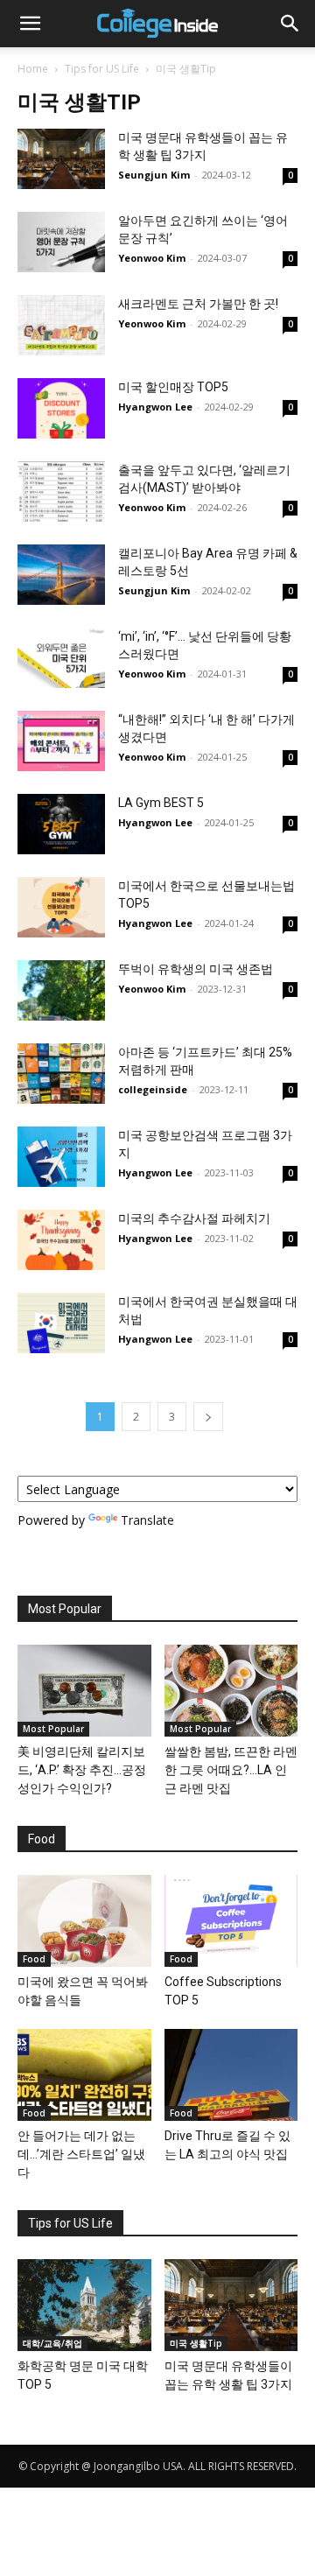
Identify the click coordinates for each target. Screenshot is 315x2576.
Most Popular (53, 1729)
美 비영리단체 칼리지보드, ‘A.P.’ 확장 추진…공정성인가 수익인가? (82, 1770)
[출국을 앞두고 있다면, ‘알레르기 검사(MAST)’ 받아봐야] (61, 491)
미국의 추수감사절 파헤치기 (194, 1218)
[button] (30, 24)
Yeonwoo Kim (152, 258)
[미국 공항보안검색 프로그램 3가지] (61, 1157)
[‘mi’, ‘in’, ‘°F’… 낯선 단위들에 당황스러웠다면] (61, 658)
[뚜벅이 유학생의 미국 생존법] (61, 990)
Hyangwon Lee (155, 407)
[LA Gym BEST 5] (61, 824)
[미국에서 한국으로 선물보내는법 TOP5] (61, 907)
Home (33, 69)
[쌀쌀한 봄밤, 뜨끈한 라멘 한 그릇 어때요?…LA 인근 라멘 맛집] (231, 1691)
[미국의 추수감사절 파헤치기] (61, 1240)
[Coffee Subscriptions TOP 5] (231, 1921)
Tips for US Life (102, 69)
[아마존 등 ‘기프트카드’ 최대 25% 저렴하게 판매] (61, 1074)
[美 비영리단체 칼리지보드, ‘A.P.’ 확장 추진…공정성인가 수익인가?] (84, 1691)
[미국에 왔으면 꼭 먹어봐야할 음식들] (84, 1921)
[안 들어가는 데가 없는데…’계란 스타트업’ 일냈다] (84, 2075)
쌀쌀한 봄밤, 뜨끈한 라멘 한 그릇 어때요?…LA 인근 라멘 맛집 (231, 1770)
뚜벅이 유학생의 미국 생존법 (196, 969)
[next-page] (208, 1417)
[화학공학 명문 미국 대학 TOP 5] (84, 2305)
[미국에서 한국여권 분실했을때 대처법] (61, 1323)
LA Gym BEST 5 (161, 803)
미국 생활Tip (196, 2343)
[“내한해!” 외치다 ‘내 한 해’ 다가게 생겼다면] (61, 741)
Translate (147, 1520)
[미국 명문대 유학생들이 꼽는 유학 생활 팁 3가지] (61, 159)
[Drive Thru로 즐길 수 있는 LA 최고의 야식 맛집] (231, 2075)
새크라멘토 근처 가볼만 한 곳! (198, 304)
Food (34, 1959)
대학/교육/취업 (52, 2343)
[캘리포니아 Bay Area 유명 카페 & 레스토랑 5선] (61, 575)
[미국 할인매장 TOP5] (61, 408)
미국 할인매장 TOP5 (173, 387)
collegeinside (153, 1089)
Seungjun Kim (154, 175)
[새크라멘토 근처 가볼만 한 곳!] (61, 325)
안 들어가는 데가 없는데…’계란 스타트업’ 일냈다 (81, 2154)
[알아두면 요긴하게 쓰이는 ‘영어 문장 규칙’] (61, 242)
